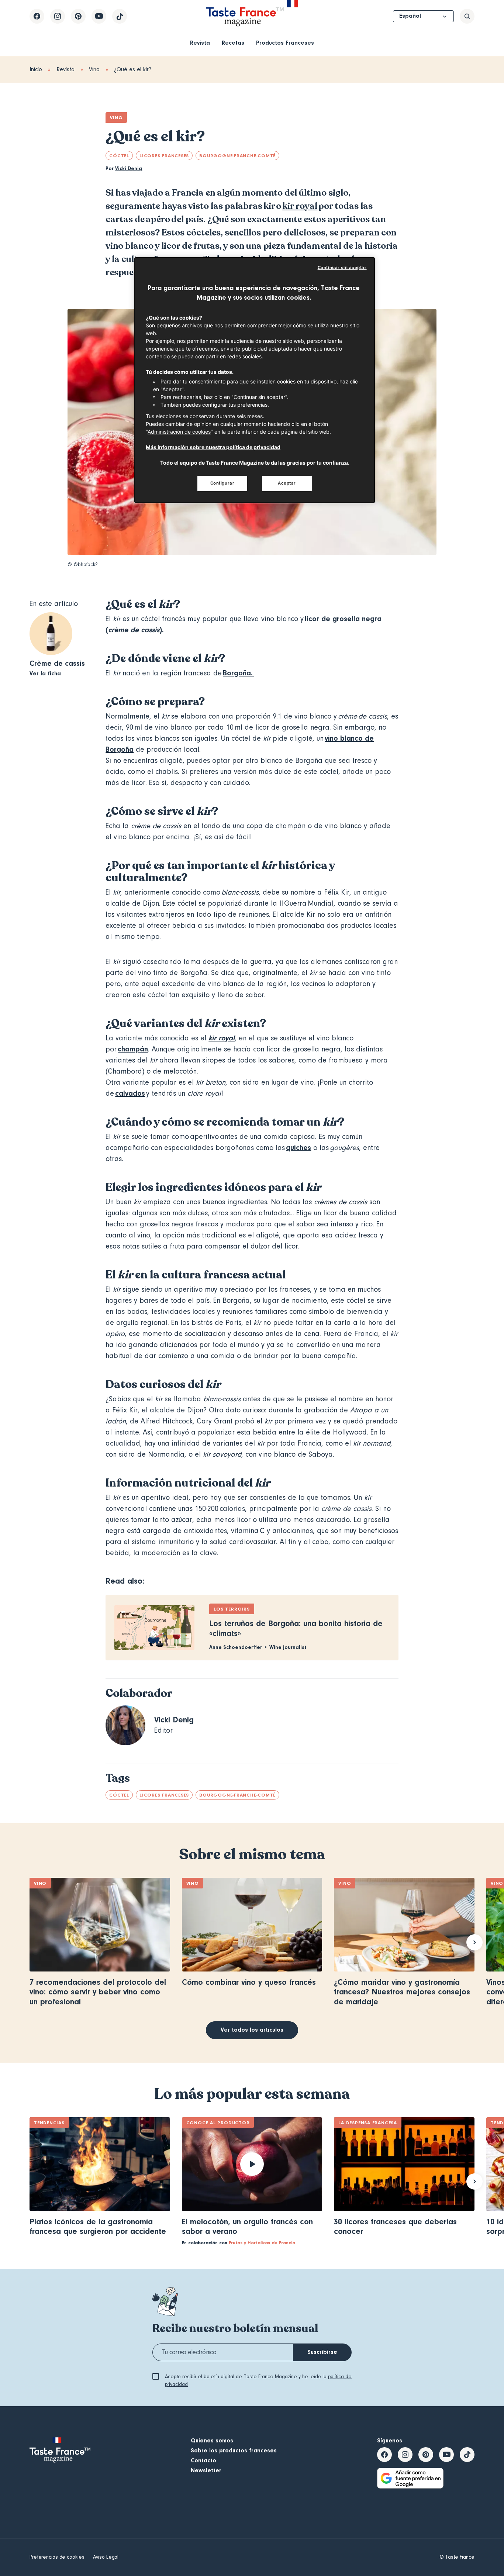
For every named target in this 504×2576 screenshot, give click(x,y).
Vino (94, 69)
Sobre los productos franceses (234, 2451)
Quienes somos (212, 2441)
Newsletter (206, 2470)
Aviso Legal (106, 2557)
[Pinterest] (78, 16)
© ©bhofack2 (83, 565)
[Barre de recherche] (467, 16)
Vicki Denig (129, 169)
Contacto (203, 2460)
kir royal (300, 206)
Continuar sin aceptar (342, 268)
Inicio (36, 69)
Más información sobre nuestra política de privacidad (213, 447)
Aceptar (287, 483)
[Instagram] (58, 16)
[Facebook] (37, 16)
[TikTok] (120, 16)
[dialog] (255, 380)
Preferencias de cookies (57, 2557)
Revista (200, 43)
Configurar (222, 483)
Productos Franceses (285, 43)
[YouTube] (99, 16)
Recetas (233, 43)
